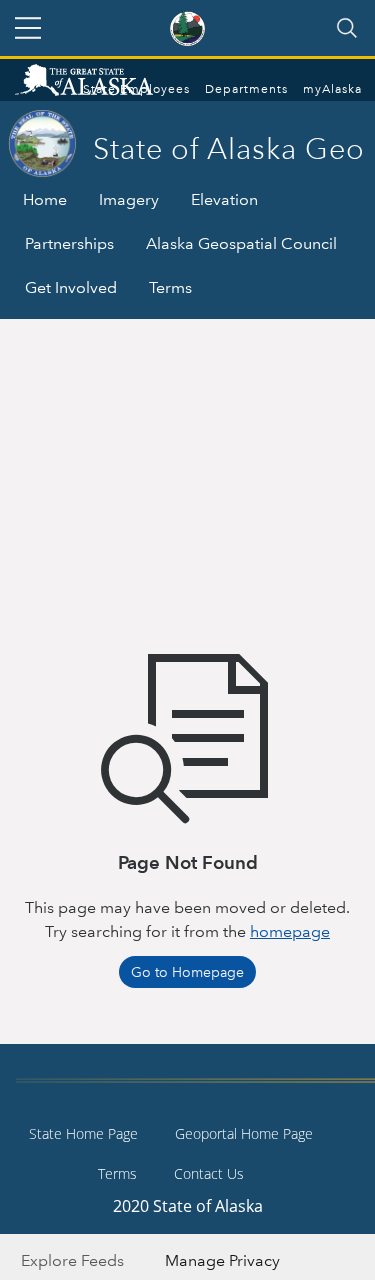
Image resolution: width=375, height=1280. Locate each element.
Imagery (129, 199)
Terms (170, 287)
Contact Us (209, 1173)
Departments (246, 89)
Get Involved (71, 287)
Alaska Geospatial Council (241, 243)
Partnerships (69, 243)
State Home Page (83, 1133)
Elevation (224, 199)
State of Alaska (105, 82)
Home (45, 199)
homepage (290, 931)
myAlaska (332, 89)
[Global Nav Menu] (28, 28)
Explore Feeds (72, 1260)
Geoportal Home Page (244, 1133)
